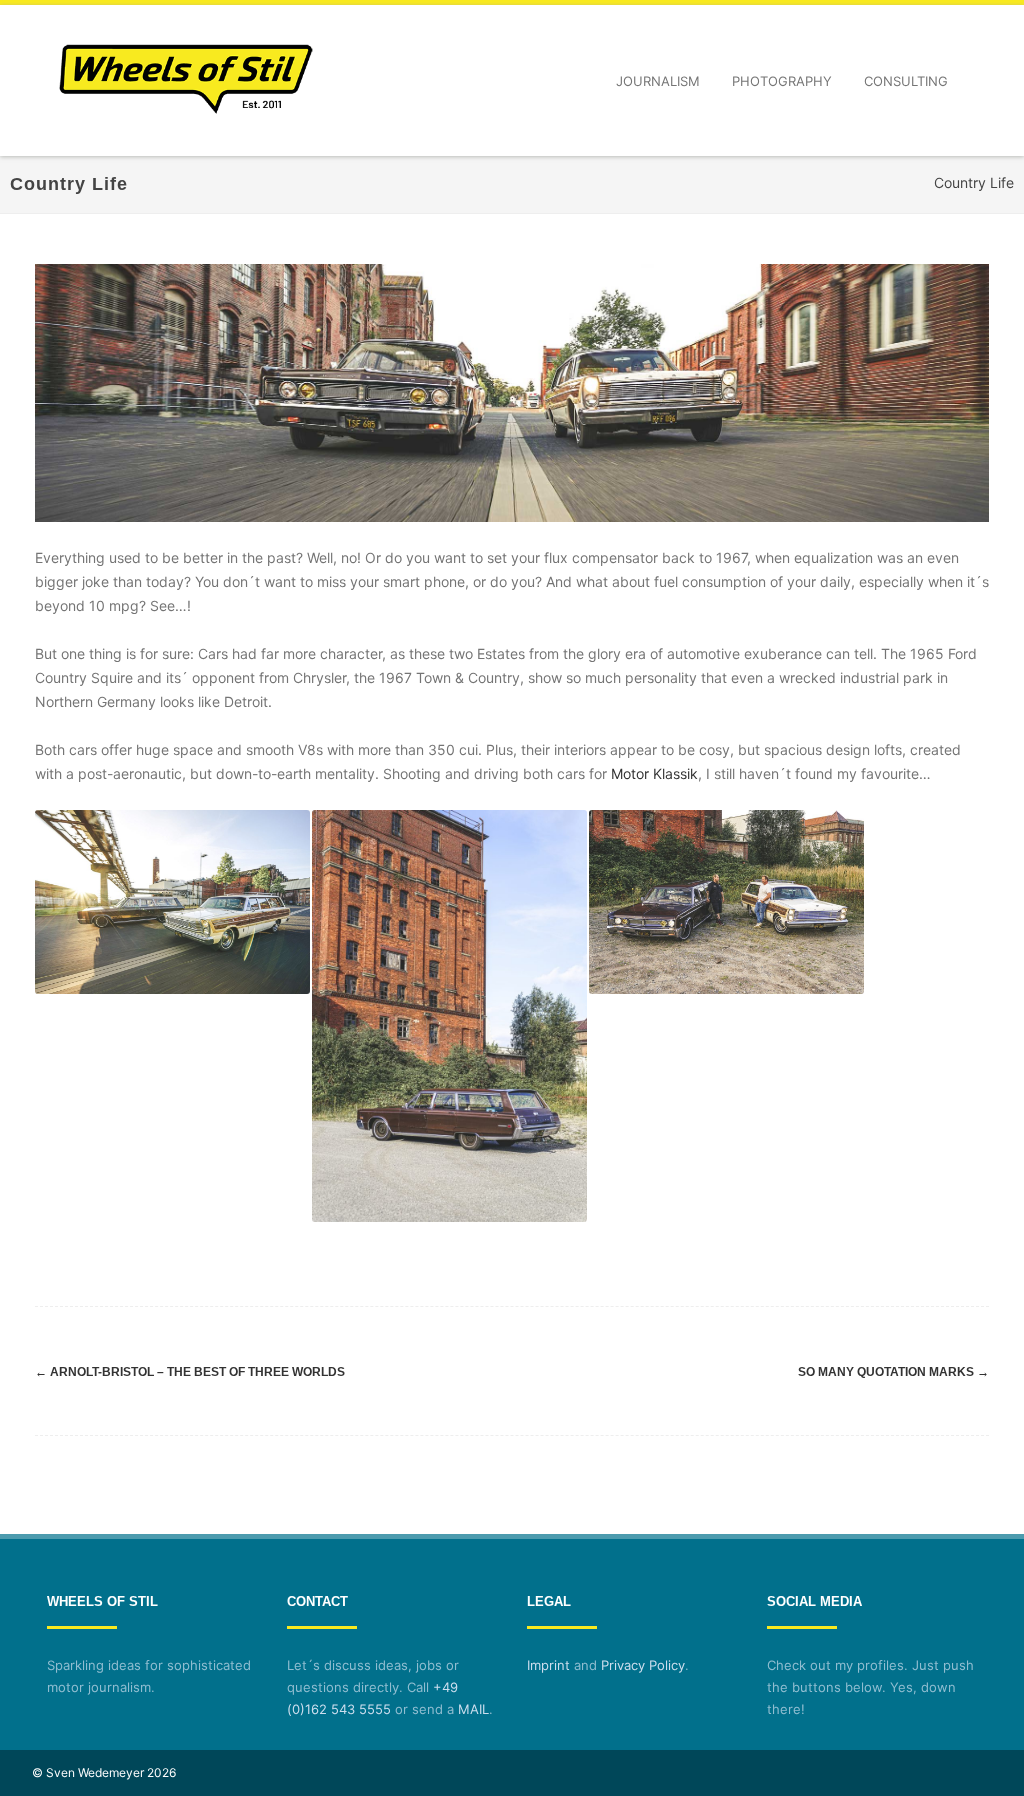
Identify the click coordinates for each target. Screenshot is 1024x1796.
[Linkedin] (976, 1772)
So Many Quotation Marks (893, 1372)
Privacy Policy (643, 1665)
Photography (782, 81)
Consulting (906, 81)
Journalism (658, 81)
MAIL (473, 1709)
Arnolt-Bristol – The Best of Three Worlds (190, 1372)
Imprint (548, 1665)
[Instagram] (944, 1772)
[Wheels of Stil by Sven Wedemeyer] (186, 148)
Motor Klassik (654, 773)
